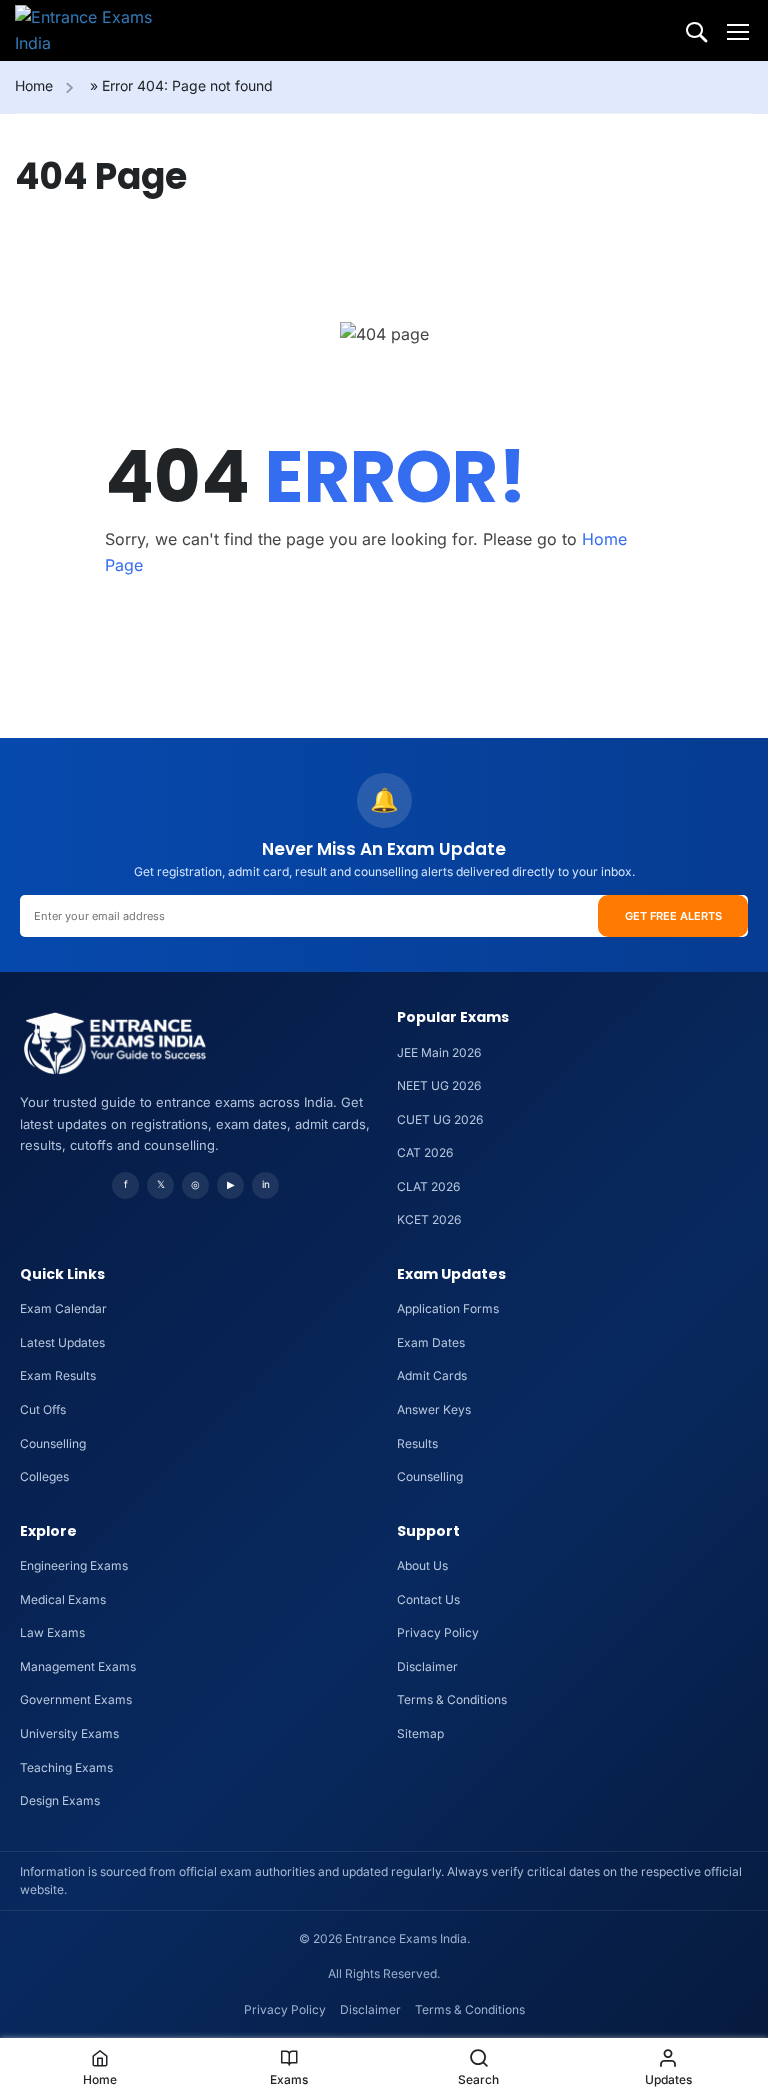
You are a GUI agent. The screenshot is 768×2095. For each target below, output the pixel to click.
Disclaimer (427, 1666)
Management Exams (78, 1666)
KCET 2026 (429, 1219)
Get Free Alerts (673, 916)
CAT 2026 (425, 1152)
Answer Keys (434, 1409)
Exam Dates (431, 1342)
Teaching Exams (66, 1767)
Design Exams (60, 1800)
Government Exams (76, 1699)
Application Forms (448, 1308)
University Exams (69, 1733)
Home (34, 85)
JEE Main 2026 (439, 1052)
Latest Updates (62, 1342)
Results (417, 1443)
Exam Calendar (63, 1308)
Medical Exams (63, 1599)
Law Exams (52, 1632)
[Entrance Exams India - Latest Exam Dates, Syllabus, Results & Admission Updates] (91, 30)
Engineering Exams (74, 1565)
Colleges (44, 1476)
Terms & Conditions (452, 1699)
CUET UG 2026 (440, 1119)
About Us (422, 1565)
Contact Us (428, 1599)
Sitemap (420, 1733)
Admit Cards (432, 1375)
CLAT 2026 (428, 1186)
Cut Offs (43, 1409)
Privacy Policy (438, 1632)
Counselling (53, 1443)
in (266, 1184)
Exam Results (58, 1375)
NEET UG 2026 (439, 1085)
